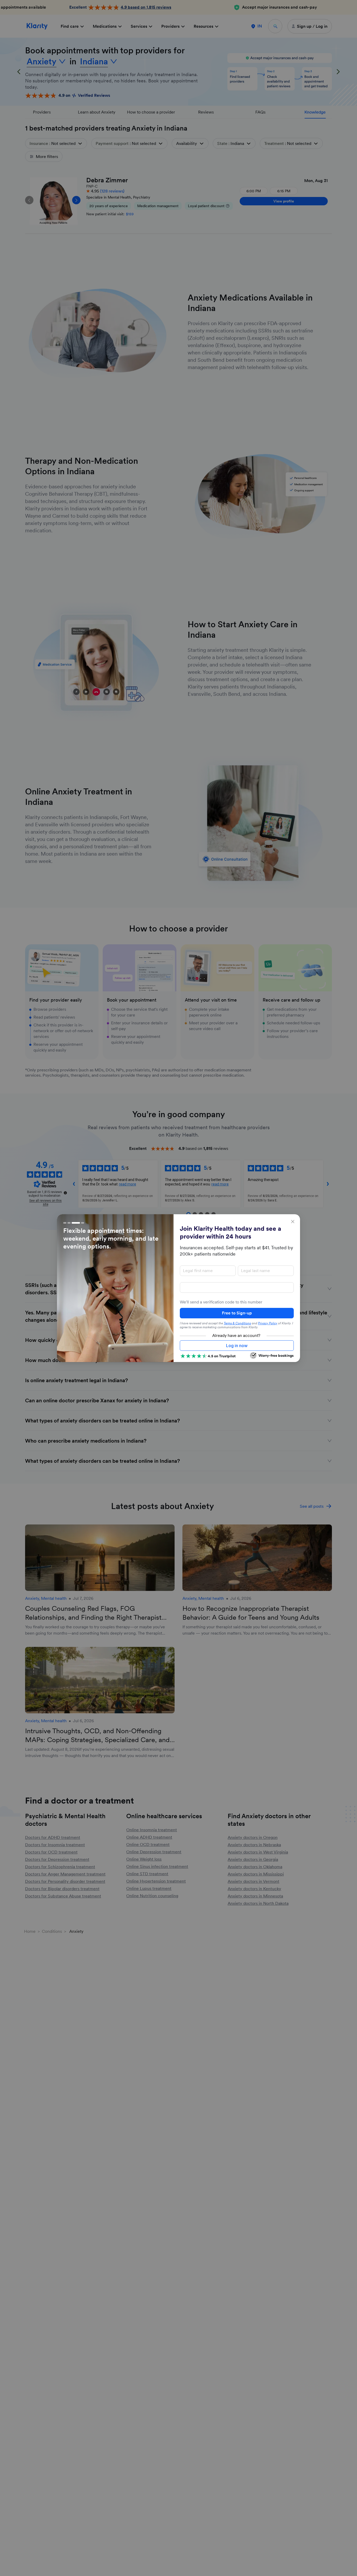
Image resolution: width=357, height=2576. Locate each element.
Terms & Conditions (237, 1323)
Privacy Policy (268, 1323)
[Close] (293, 1222)
